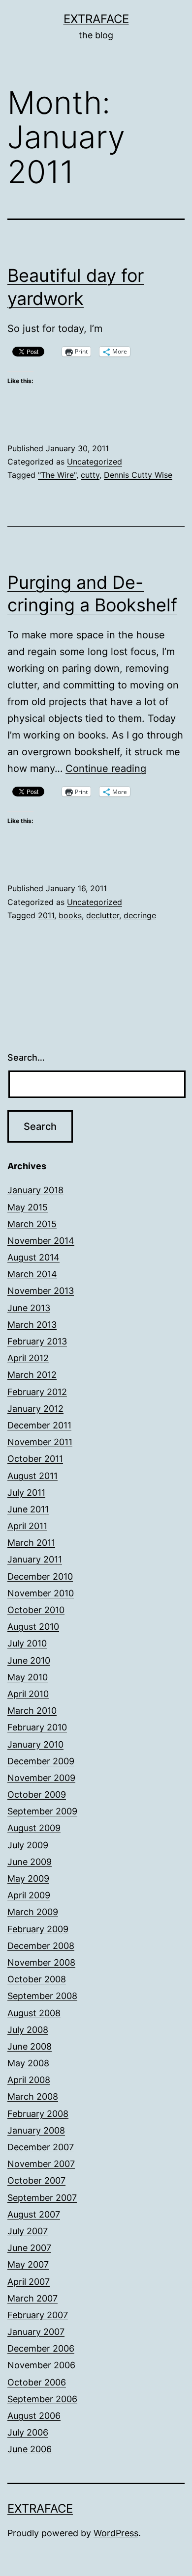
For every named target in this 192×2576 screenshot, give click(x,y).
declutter (103, 915)
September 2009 (42, 1811)
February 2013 (37, 1341)
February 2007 (38, 2315)
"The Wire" (57, 475)
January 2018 (35, 1190)
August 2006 (34, 2416)
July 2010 (27, 1643)
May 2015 (28, 1207)
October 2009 (37, 1795)
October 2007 (36, 2180)
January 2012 (35, 1409)
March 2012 (32, 1375)
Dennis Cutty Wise (138, 475)
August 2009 (34, 1828)
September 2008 (42, 1996)
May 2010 (28, 1677)
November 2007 (41, 2164)
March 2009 (33, 1912)
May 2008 (28, 2063)
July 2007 (28, 2231)
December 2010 (40, 1576)
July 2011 (26, 1493)
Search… (26, 1057)
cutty (90, 475)
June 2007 (29, 2248)
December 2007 (41, 2147)
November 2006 (41, 2365)
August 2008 (34, 2013)
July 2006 (28, 2432)
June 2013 (29, 1308)
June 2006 (30, 2449)
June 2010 (29, 1660)
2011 (46, 915)
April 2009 (29, 1895)
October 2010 (36, 1610)
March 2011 (31, 1543)
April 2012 (28, 1358)
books (70, 915)
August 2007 (34, 2214)
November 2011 (40, 1442)
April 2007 (29, 2282)
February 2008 (38, 2114)
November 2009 (41, 1778)
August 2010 (33, 1627)
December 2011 (39, 1425)
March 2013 (32, 1325)
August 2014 (33, 1257)
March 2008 (33, 2096)
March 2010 (32, 1711)
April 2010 (28, 1694)
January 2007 (36, 2332)
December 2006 (41, 2348)
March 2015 (32, 1224)
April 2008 (29, 2080)
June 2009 (30, 1862)
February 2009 (38, 1929)
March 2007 (32, 2298)
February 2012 (37, 1392)
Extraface (96, 19)
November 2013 (41, 1291)
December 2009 (41, 1761)
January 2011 (35, 1559)
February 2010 (37, 1727)
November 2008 (41, 1962)
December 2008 (41, 1946)
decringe (140, 915)
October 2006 (37, 2382)
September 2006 (42, 2399)
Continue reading (106, 768)
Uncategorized (95, 462)
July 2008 (28, 2030)
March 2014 (32, 1274)
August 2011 (32, 1476)
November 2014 (41, 1241)
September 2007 (42, 2198)
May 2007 (28, 2264)
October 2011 (35, 1459)
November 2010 (41, 1593)
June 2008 (30, 2046)
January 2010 (35, 1744)
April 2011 (27, 1526)
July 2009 (28, 1845)
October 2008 (37, 1979)
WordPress (116, 2533)
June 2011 (28, 1509)
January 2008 (36, 2130)
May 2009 (28, 1878)
